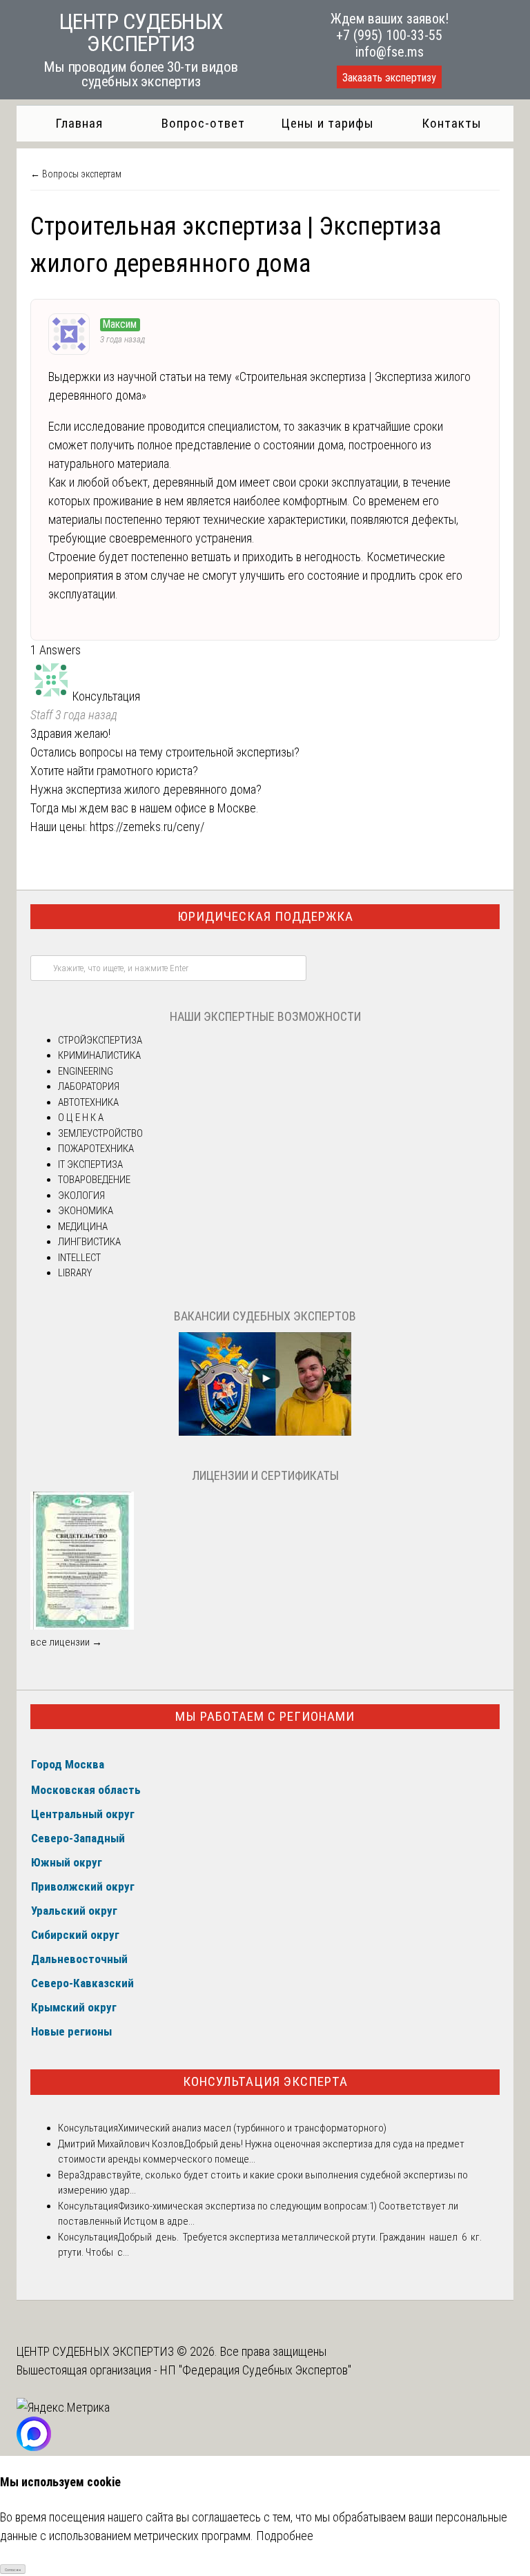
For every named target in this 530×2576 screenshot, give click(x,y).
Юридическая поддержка (265, 916)
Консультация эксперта (265, 2081)
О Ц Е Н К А (81, 1118)
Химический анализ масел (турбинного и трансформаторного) (252, 2128)
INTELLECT (79, 1258)
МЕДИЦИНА (83, 1227)
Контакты (452, 123)
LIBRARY (75, 1273)
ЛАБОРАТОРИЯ (89, 1086)
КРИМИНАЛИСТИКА (99, 1055)
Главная (79, 123)
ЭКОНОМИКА (86, 1211)
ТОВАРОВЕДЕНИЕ (94, 1180)
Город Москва (68, 1764)
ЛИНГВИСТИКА (89, 1242)
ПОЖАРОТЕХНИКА (96, 1149)
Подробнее (285, 2536)
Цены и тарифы (327, 123)
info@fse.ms (390, 52)
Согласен (13, 2569)
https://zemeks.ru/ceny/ (147, 827)
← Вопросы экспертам (76, 174)
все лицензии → (66, 1642)
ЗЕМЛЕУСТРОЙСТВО (100, 1133)
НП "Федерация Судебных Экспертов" (256, 2370)
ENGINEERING (86, 1071)
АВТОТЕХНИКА (88, 1102)
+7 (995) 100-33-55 (389, 35)
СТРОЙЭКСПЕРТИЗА (100, 1040)
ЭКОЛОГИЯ (81, 1196)
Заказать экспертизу (389, 78)
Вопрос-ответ (203, 123)
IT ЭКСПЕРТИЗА (90, 1164)
